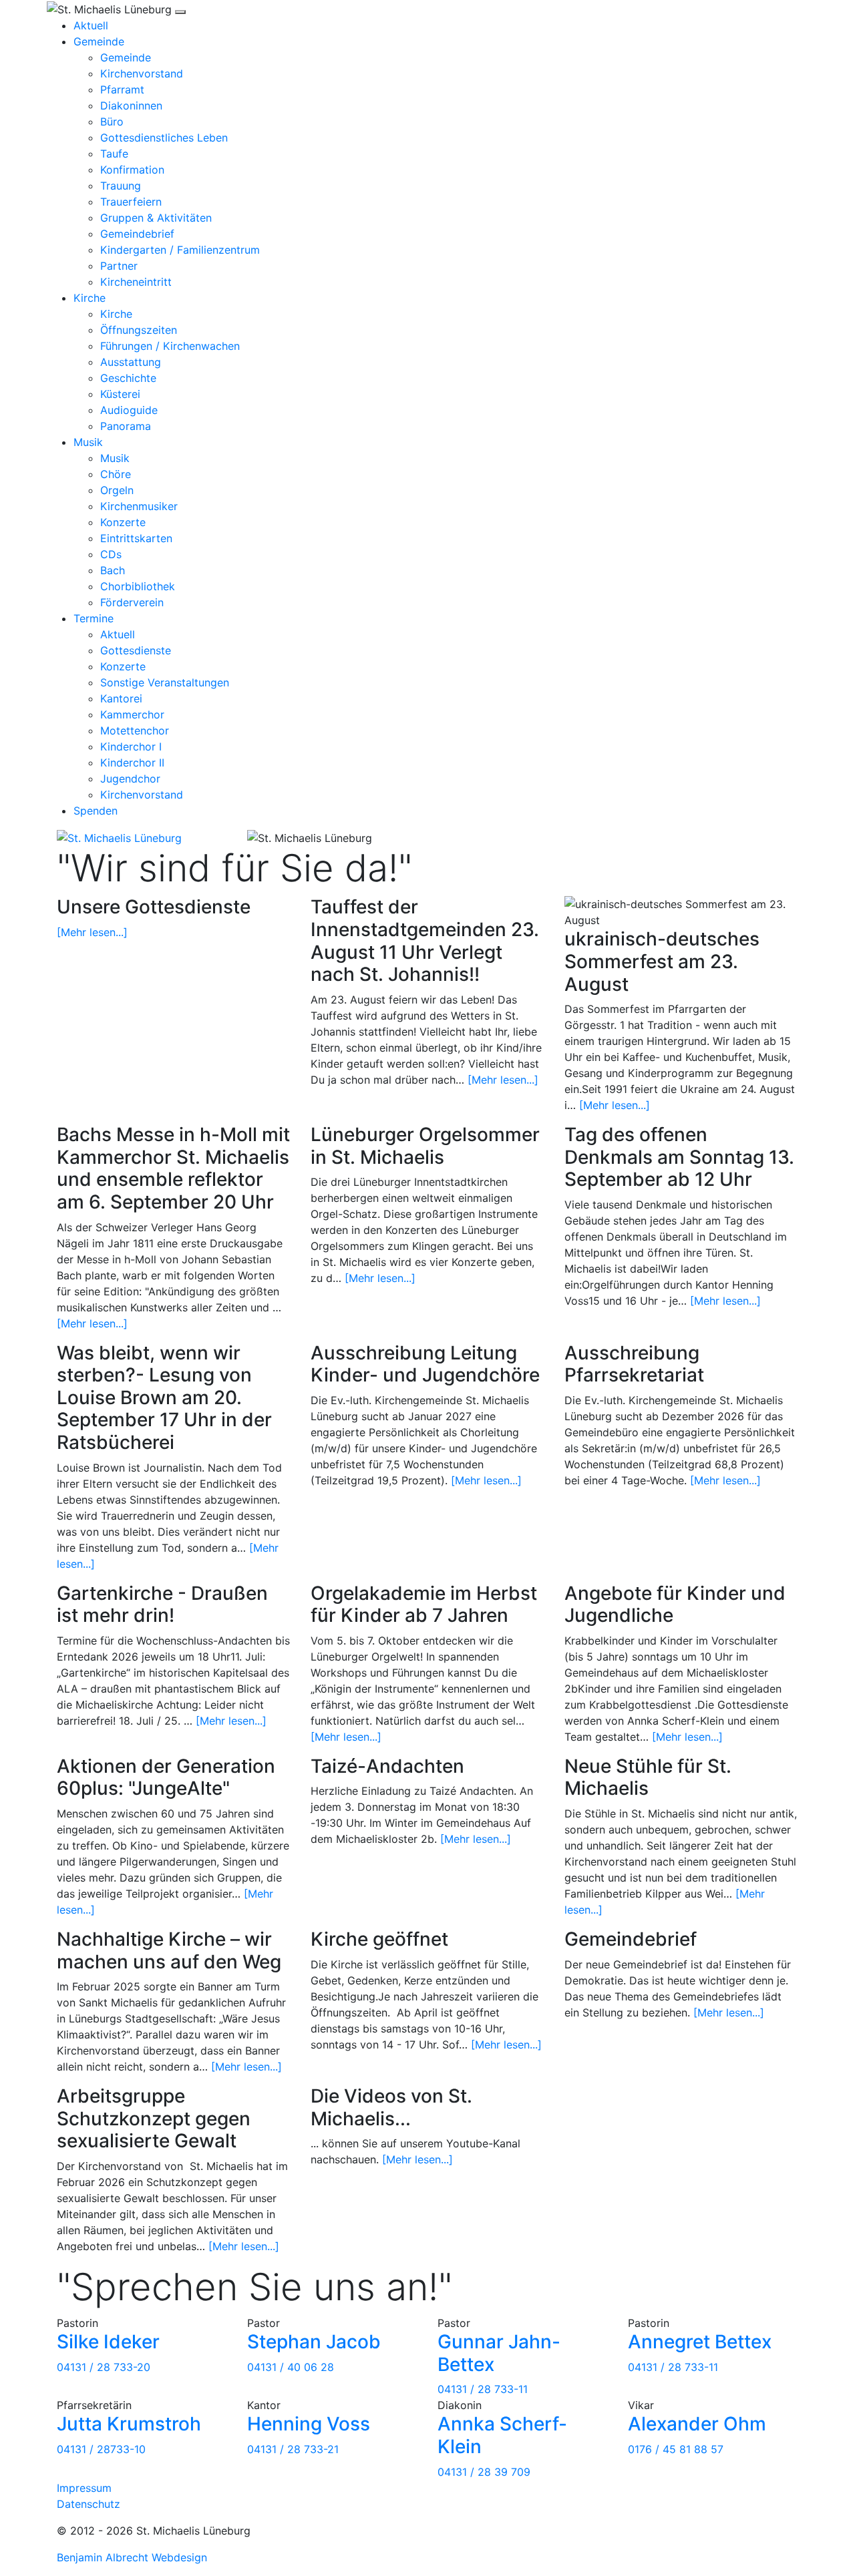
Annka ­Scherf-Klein (502, 2435)
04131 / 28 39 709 (484, 2472)
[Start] (119, 837)
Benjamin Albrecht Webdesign (132, 2557)
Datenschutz (89, 2504)
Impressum (84, 2488)
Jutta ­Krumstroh (129, 2424)
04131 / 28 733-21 (293, 2449)
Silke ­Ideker (108, 2342)
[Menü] (180, 12)
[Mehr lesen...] (92, 932)
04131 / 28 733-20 (104, 2367)
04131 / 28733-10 (101, 2449)
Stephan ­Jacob (314, 2342)
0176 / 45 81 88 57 (676, 2449)
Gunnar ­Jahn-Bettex (499, 2353)
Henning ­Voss (309, 2424)
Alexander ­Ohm (697, 2424)
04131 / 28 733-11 (483, 2389)
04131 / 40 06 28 (291, 2367)
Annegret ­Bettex (700, 2342)
